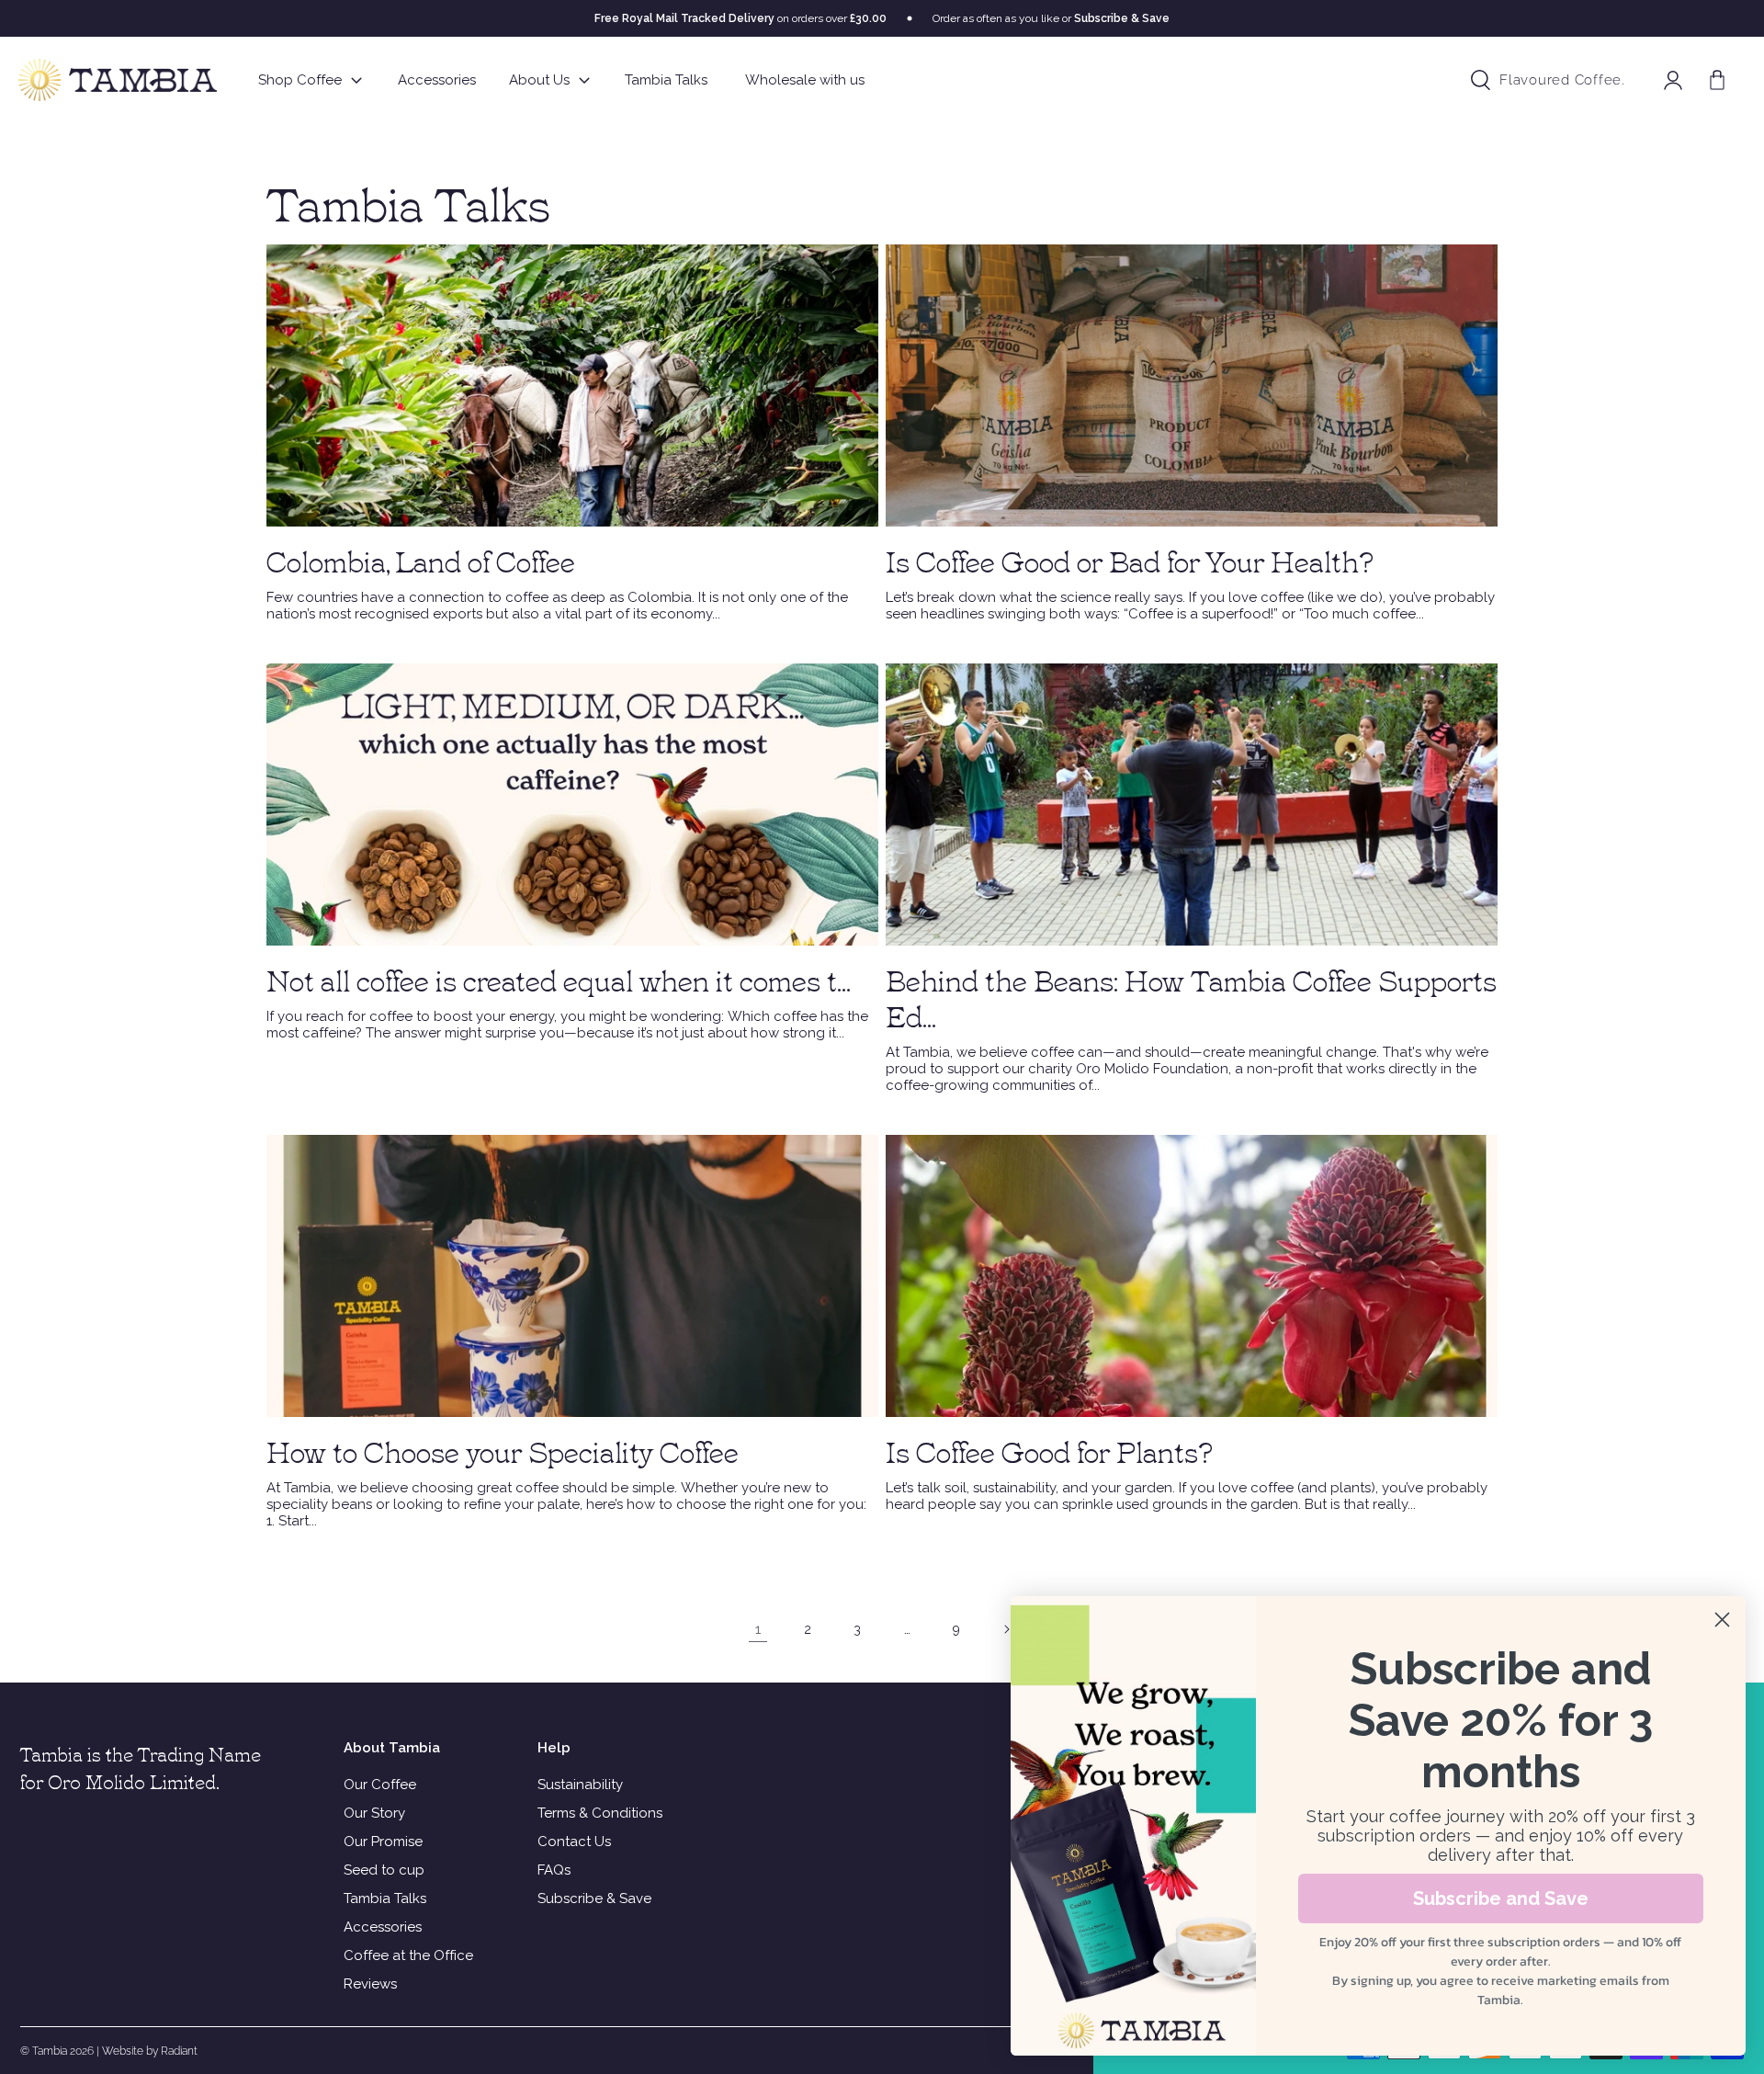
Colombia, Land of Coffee (421, 560)
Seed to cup (384, 1870)
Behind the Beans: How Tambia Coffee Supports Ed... (1191, 997)
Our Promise (383, 1842)
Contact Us (574, 1842)
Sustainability (580, 1785)
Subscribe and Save (1501, 1898)
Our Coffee (380, 1785)
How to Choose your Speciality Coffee (503, 1451)
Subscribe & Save (594, 1898)
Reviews (370, 1984)
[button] (1717, 80)
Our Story (374, 1813)
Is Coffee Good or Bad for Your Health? (1130, 560)
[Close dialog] (1722, 1620)
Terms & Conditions (600, 1813)
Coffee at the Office (408, 1955)
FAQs (554, 1870)
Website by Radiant (150, 2051)
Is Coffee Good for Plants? (1049, 1451)
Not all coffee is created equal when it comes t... (559, 979)
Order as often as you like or (1051, 18)
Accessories (383, 1927)
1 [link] (758, 1629)
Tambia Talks (385, 1898)
